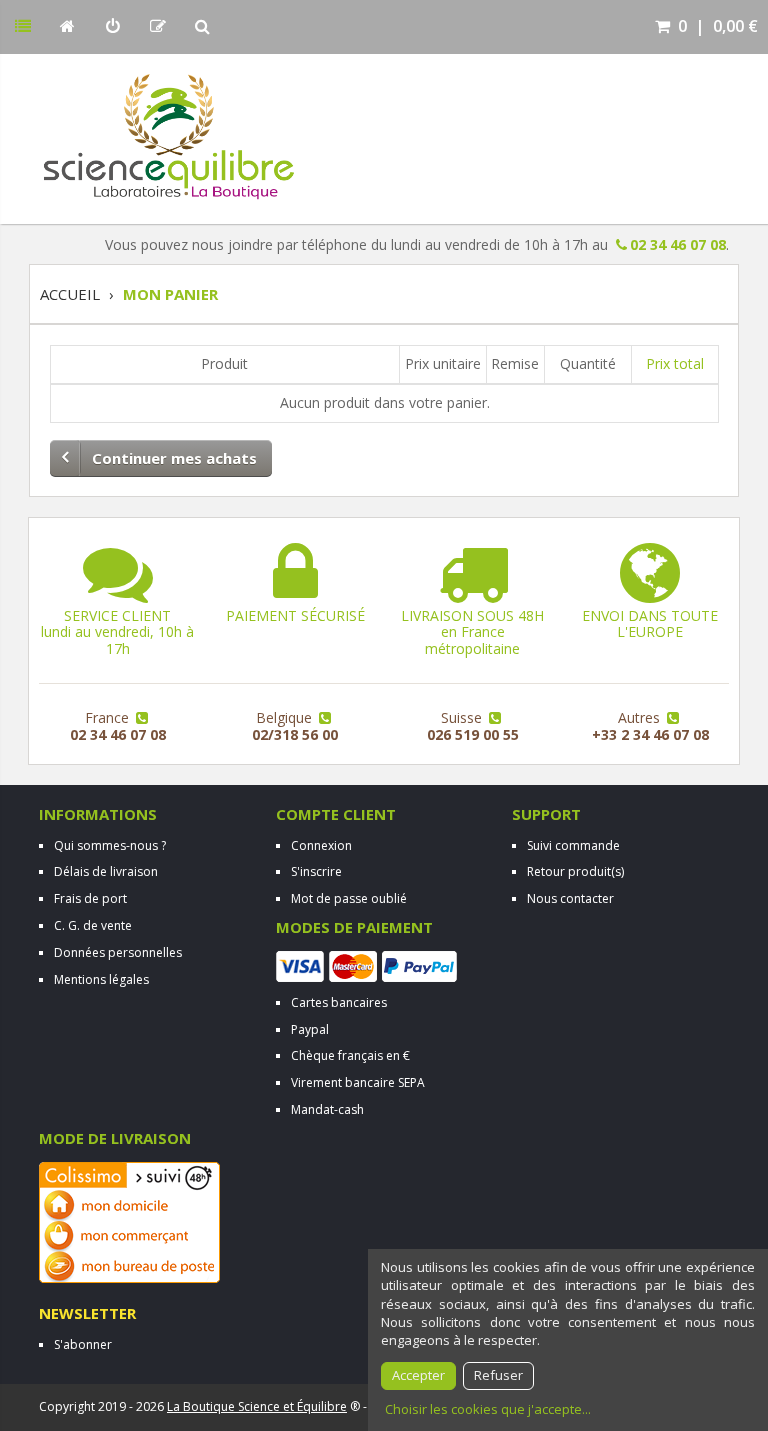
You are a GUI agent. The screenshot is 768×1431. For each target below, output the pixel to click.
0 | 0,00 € (716, 26)
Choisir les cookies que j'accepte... (488, 1409)
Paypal (310, 1029)
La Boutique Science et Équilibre (257, 1406)
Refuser (498, 1375)
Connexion (321, 845)
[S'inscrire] (157, 26)
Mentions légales (101, 979)
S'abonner (83, 1344)
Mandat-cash (327, 1109)
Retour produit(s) (575, 871)
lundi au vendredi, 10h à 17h (117, 632)
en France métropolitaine (472, 632)
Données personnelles (118, 952)
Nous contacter (570, 898)
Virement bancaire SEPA (358, 1082)
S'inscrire (316, 871)
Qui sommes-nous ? (110, 845)
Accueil (70, 294)
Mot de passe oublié (349, 898)
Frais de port (90, 898)
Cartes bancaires (339, 1002)
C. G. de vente (93, 925)
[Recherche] (202, 26)
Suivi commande (573, 845)
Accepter (418, 1375)
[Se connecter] (112, 26)
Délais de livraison (106, 871)
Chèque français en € (350, 1055)
